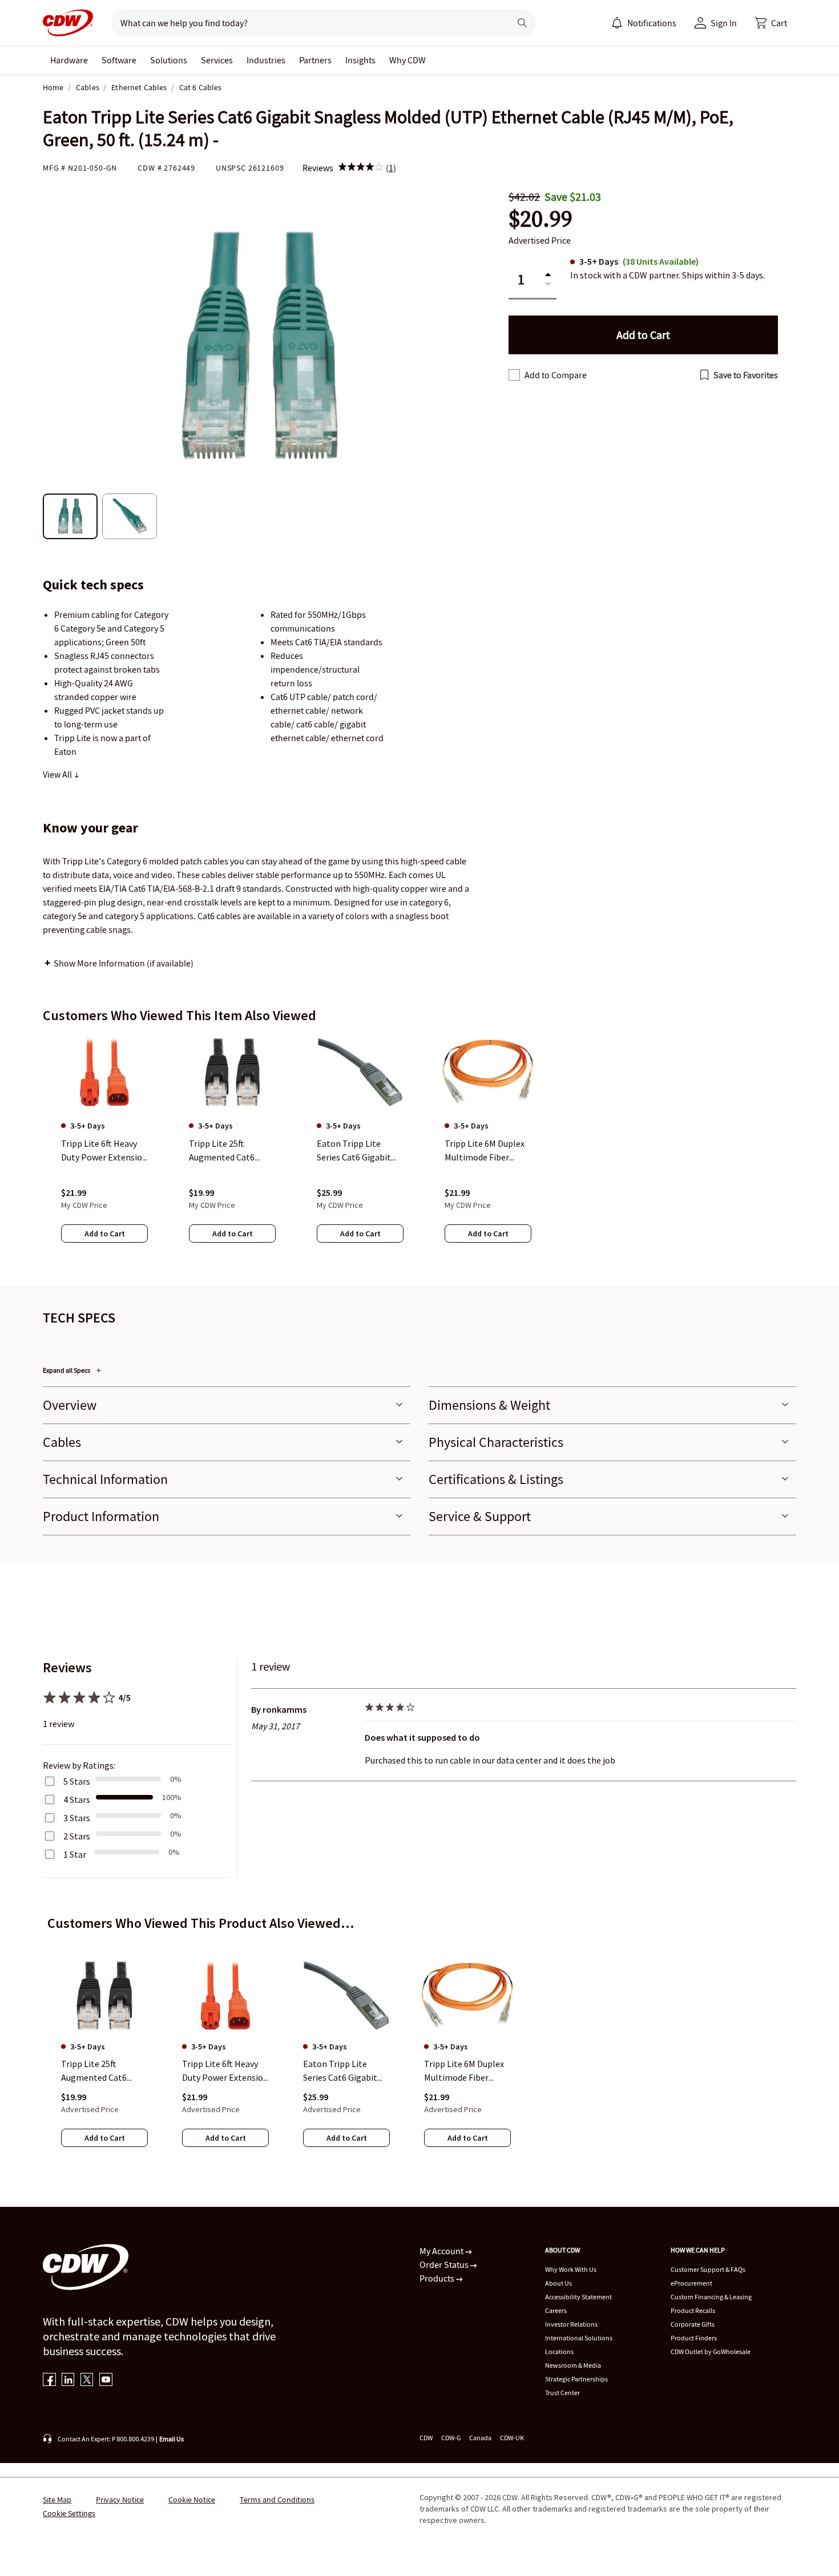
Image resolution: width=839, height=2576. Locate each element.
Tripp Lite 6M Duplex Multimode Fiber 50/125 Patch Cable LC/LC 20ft (464, 2072)
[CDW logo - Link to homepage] (68, 23)
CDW (426, 2438)
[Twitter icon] (87, 2381)
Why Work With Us (571, 2269)
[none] (69, 60)
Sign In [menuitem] (724, 23)
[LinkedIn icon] (68, 2381)
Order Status (445, 2264)
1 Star (75, 1854)
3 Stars (77, 1818)
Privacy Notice (120, 2500)
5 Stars (77, 1781)
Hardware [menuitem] (69, 60)
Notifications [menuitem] (652, 23)
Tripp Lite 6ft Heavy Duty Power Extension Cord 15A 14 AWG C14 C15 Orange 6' (225, 2072)
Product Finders (694, 2338)
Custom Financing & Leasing (711, 2297)
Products (438, 2278)
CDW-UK (512, 2438)
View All (58, 774)
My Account (442, 2251)
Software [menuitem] (119, 60)
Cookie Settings (69, 2513)
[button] (771, 23)
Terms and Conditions (277, 2500)
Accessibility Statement (578, 2297)
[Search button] (522, 23)
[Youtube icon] (106, 2381)
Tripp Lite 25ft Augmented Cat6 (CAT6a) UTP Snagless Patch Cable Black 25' (104, 2072)
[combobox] (306, 23)
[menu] (644, 23)
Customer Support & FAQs (708, 2269)
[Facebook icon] (49, 2381)
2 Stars (77, 1836)
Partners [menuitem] (315, 60)
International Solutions (579, 2338)
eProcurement (691, 2283)
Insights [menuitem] (360, 60)
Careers (556, 2310)
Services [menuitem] (217, 60)
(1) (391, 168)
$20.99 (540, 219)
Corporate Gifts (693, 2324)
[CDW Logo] (68, 23)
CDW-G (451, 2438)
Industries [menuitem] (266, 60)
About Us (558, 2283)
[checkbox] (514, 375)
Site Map (57, 2500)
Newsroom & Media (573, 2365)
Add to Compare (556, 375)
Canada (480, 2438)
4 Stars (77, 1799)
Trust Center (562, 2393)
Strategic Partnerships (576, 2379)
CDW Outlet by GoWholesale (711, 2351)
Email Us (172, 2439)
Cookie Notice (192, 2500)
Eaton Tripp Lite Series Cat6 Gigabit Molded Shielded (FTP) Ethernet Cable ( (345, 2072)
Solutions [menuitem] (169, 60)
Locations (559, 2351)
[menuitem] (617, 23)
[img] (361, 168)
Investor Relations (571, 2324)
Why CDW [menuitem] (408, 60)
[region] (419, 1150)
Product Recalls (693, 2310)
